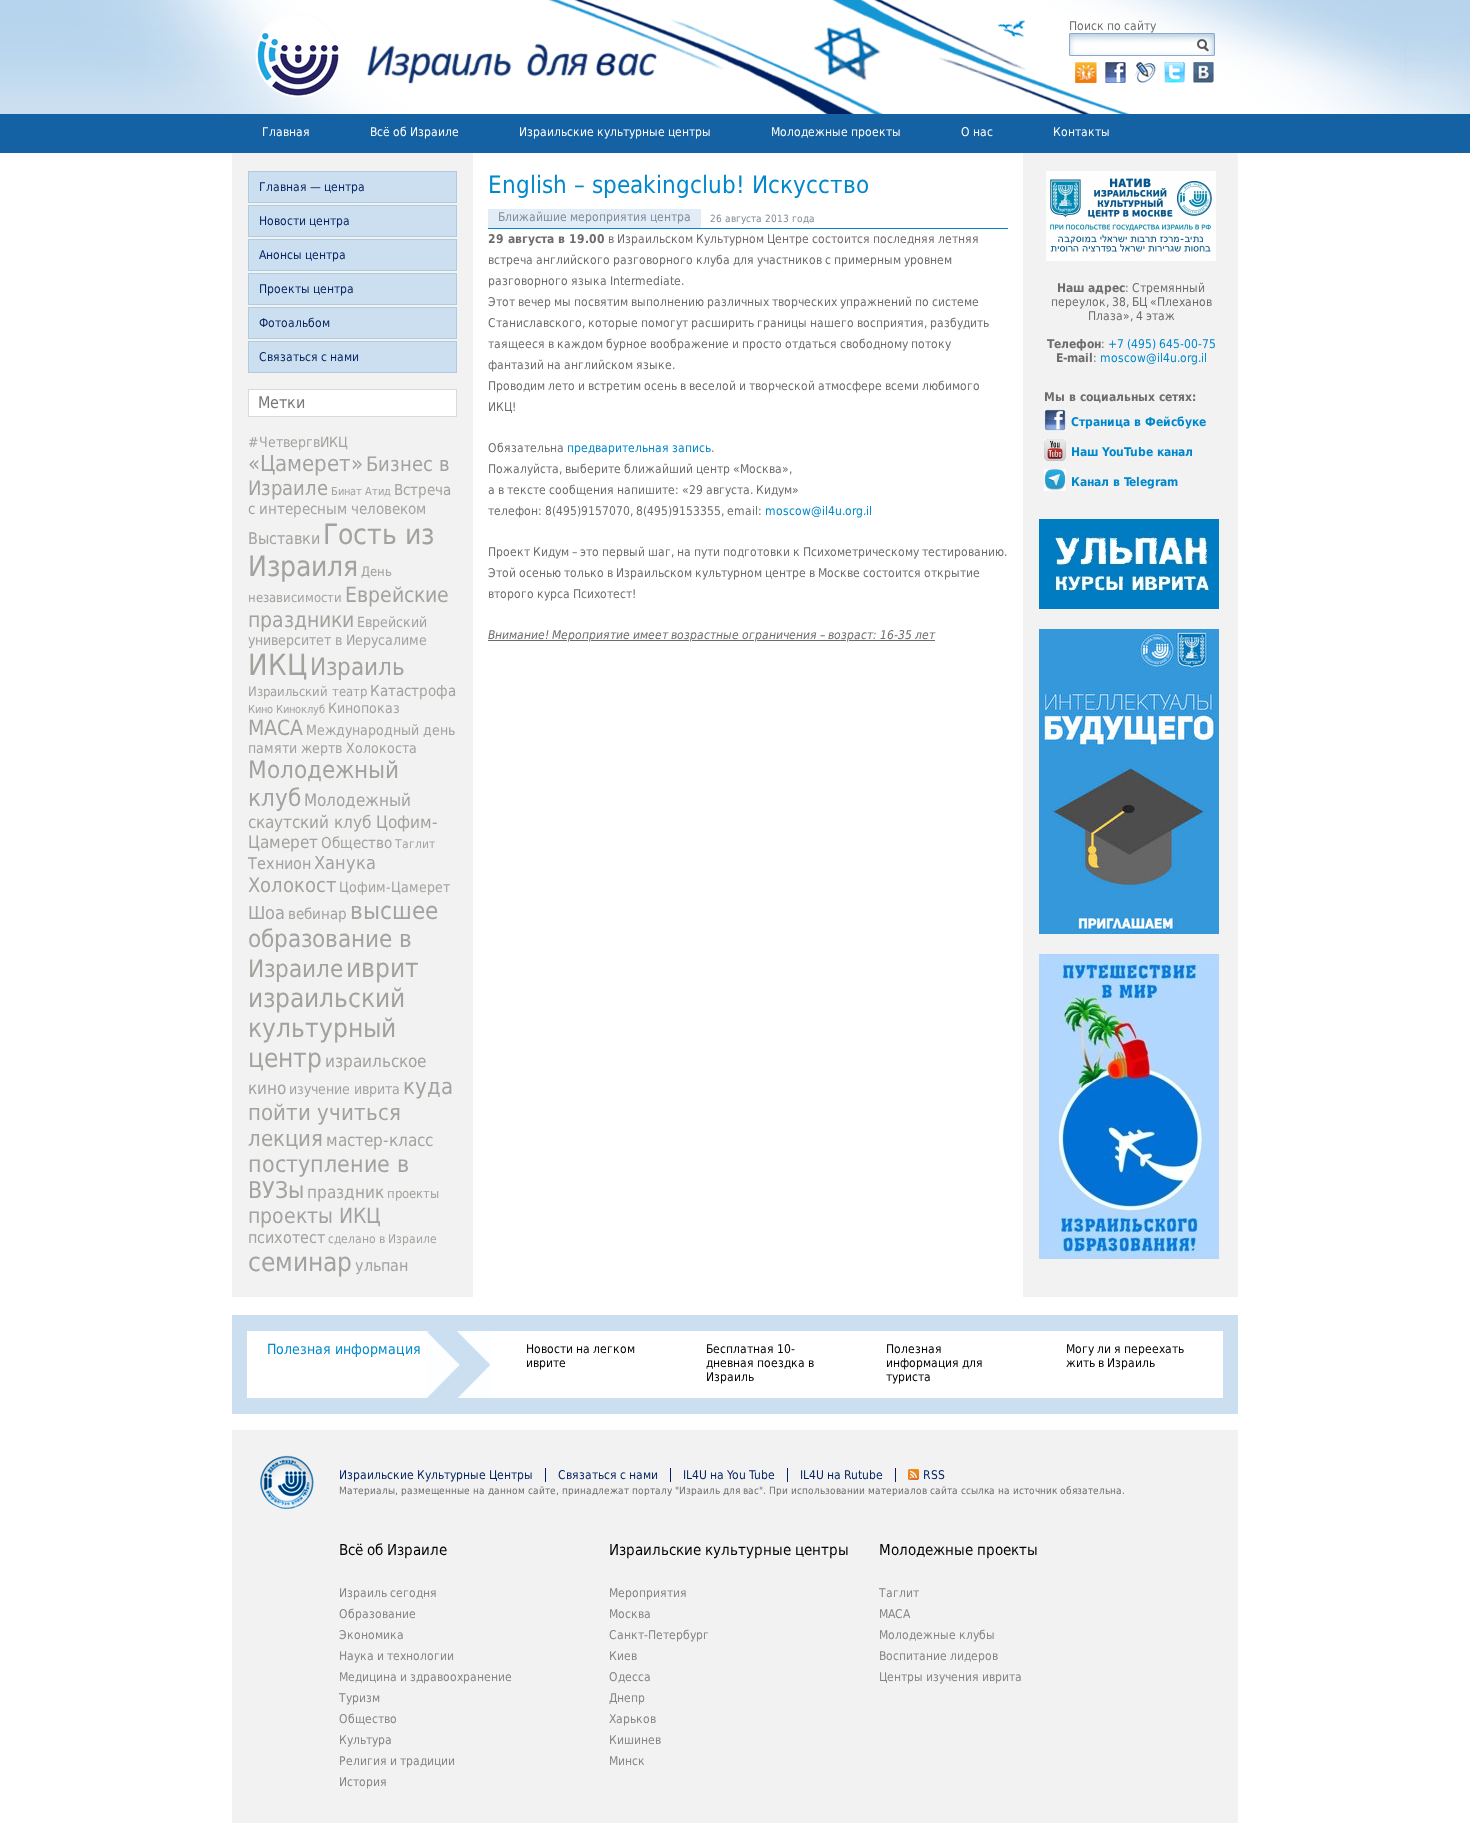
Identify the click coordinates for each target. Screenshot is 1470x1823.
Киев (623, 1656)
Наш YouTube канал (1132, 452)
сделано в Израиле (382, 1239)
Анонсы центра (302, 255)
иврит (382, 968)
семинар (300, 1262)
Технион (279, 863)
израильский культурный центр (326, 1028)
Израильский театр (307, 691)
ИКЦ (277, 665)
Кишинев (635, 1740)
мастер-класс (379, 1140)
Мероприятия (648, 1593)
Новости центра (304, 221)
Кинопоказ (364, 708)
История (363, 1782)
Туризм (359, 1698)
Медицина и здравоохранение (425, 1677)
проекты (413, 1193)
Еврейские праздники (348, 607)
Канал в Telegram (1124, 482)
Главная (286, 132)
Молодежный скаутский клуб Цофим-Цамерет (343, 821)
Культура (365, 1740)
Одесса (630, 1677)
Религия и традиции (397, 1761)
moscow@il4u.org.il (818, 511)
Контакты (1081, 132)
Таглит (415, 844)
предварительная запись (639, 448)
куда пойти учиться (350, 1099)
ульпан (381, 1265)
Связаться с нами (309, 357)
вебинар (317, 914)
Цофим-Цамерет (394, 887)
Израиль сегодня (388, 1593)
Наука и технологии (396, 1656)
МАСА (275, 728)
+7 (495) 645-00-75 (1162, 344)
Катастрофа (413, 691)
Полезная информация (344, 1349)
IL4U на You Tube (729, 1475)
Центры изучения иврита (950, 1677)
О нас (977, 132)
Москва (630, 1614)
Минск (627, 1761)
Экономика (371, 1635)
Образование (377, 1614)
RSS (934, 1475)
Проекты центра (306, 289)
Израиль (357, 667)
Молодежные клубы (937, 1635)
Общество (356, 843)
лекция (285, 1138)
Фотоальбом (294, 323)
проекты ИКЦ (314, 1215)
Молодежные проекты (836, 132)
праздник (345, 1192)
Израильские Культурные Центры (436, 1475)
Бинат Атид (361, 491)
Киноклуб (300, 709)
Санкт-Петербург (659, 1635)
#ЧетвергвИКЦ (298, 442)
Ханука (345, 862)
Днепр (627, 1698)
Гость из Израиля (341, 550)
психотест (286, 1237)
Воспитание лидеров (938, 1656)
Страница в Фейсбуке (1138, 422)
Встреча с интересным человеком (349, 499)
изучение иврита (344, 1089)
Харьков (632, 1719)
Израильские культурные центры (615, 132)
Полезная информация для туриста (934, 1363)
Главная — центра (312, 187)
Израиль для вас (444, 57)
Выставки (284, 539)
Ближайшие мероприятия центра (594, 217)
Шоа (266, 913)
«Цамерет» (305, 463)
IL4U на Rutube (841, 1475)
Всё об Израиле (414, 132)
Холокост (292, 885)
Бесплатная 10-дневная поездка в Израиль (760, 1363)
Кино (260, 709)
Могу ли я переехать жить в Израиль (1125, 1356)
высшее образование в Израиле (343, 940)
